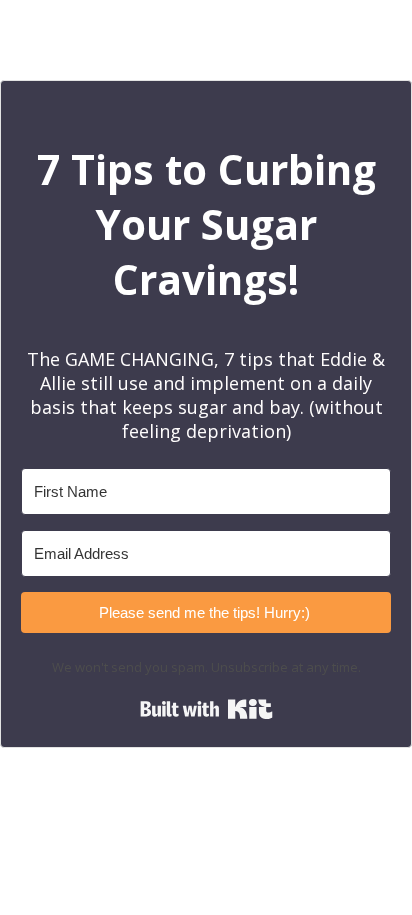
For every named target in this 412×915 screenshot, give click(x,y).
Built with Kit (206, 709)
